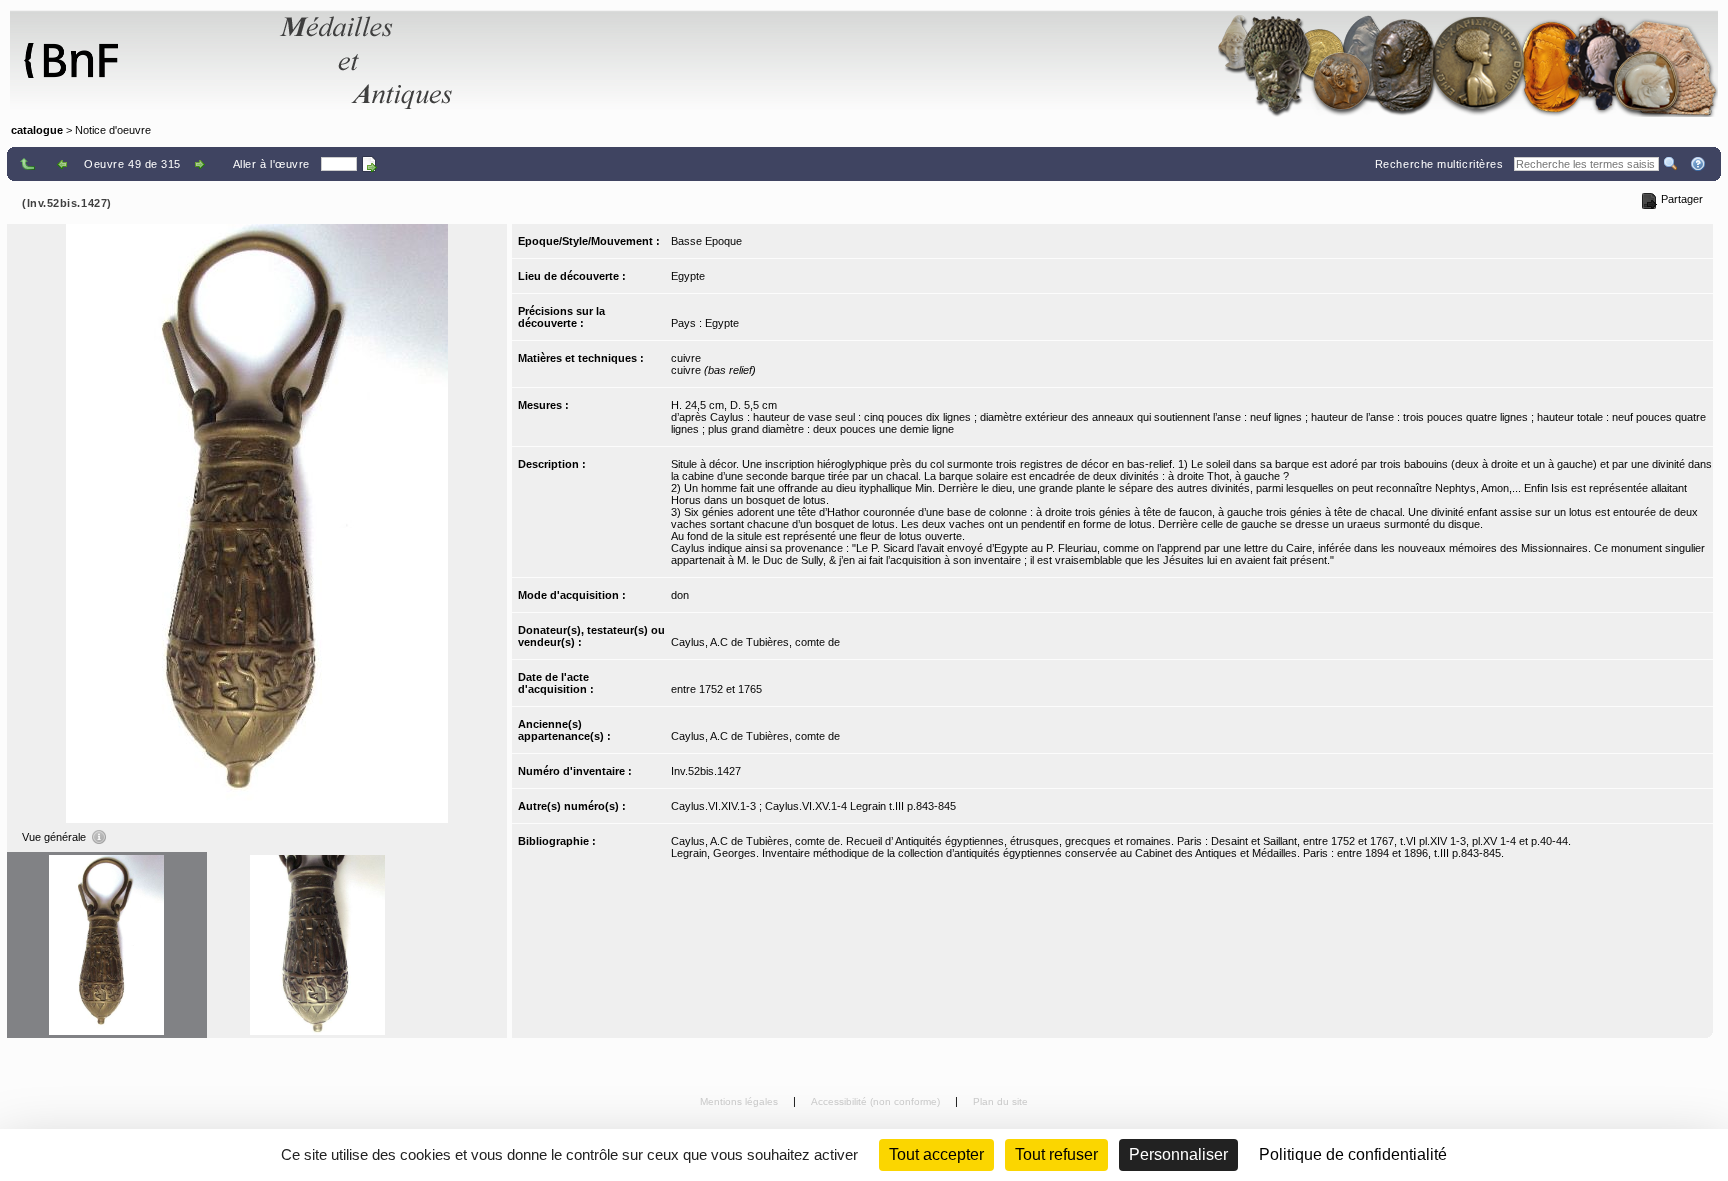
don (680, 595)
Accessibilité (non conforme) (877, 1101)
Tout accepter (936, 1154)
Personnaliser (1178, 1154)
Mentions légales (740, 1101)
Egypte (688, 276)
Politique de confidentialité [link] (1353, 1154)
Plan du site (1000, 1101)
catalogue (37, 130)
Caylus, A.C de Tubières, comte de (755, 642)
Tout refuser (1056, 1154)
